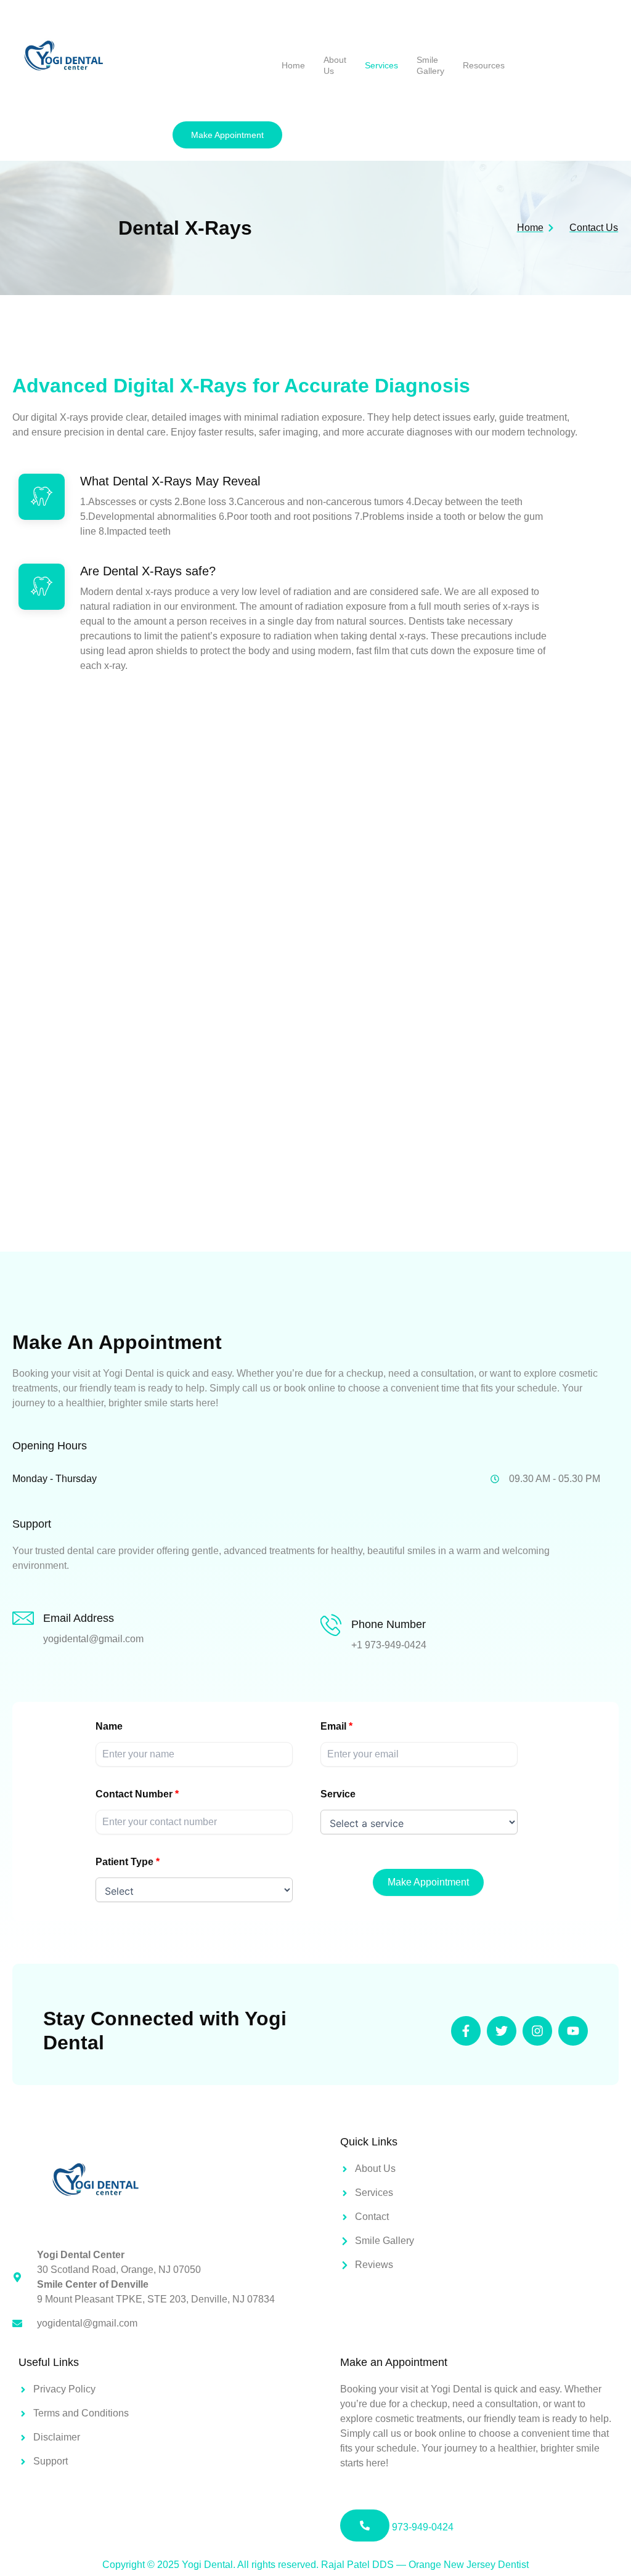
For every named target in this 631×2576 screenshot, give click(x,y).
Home (293, 65)
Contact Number (134, 1794)
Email (333, 1726)
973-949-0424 (421, 2527)
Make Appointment (428, 1882)
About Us (335, 65)
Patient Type (124, 1862)
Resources (484, 65)
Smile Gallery (430, 65)
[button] (227, 135)
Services (381, 65)
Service (338, 1794)
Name (109, 1726)
